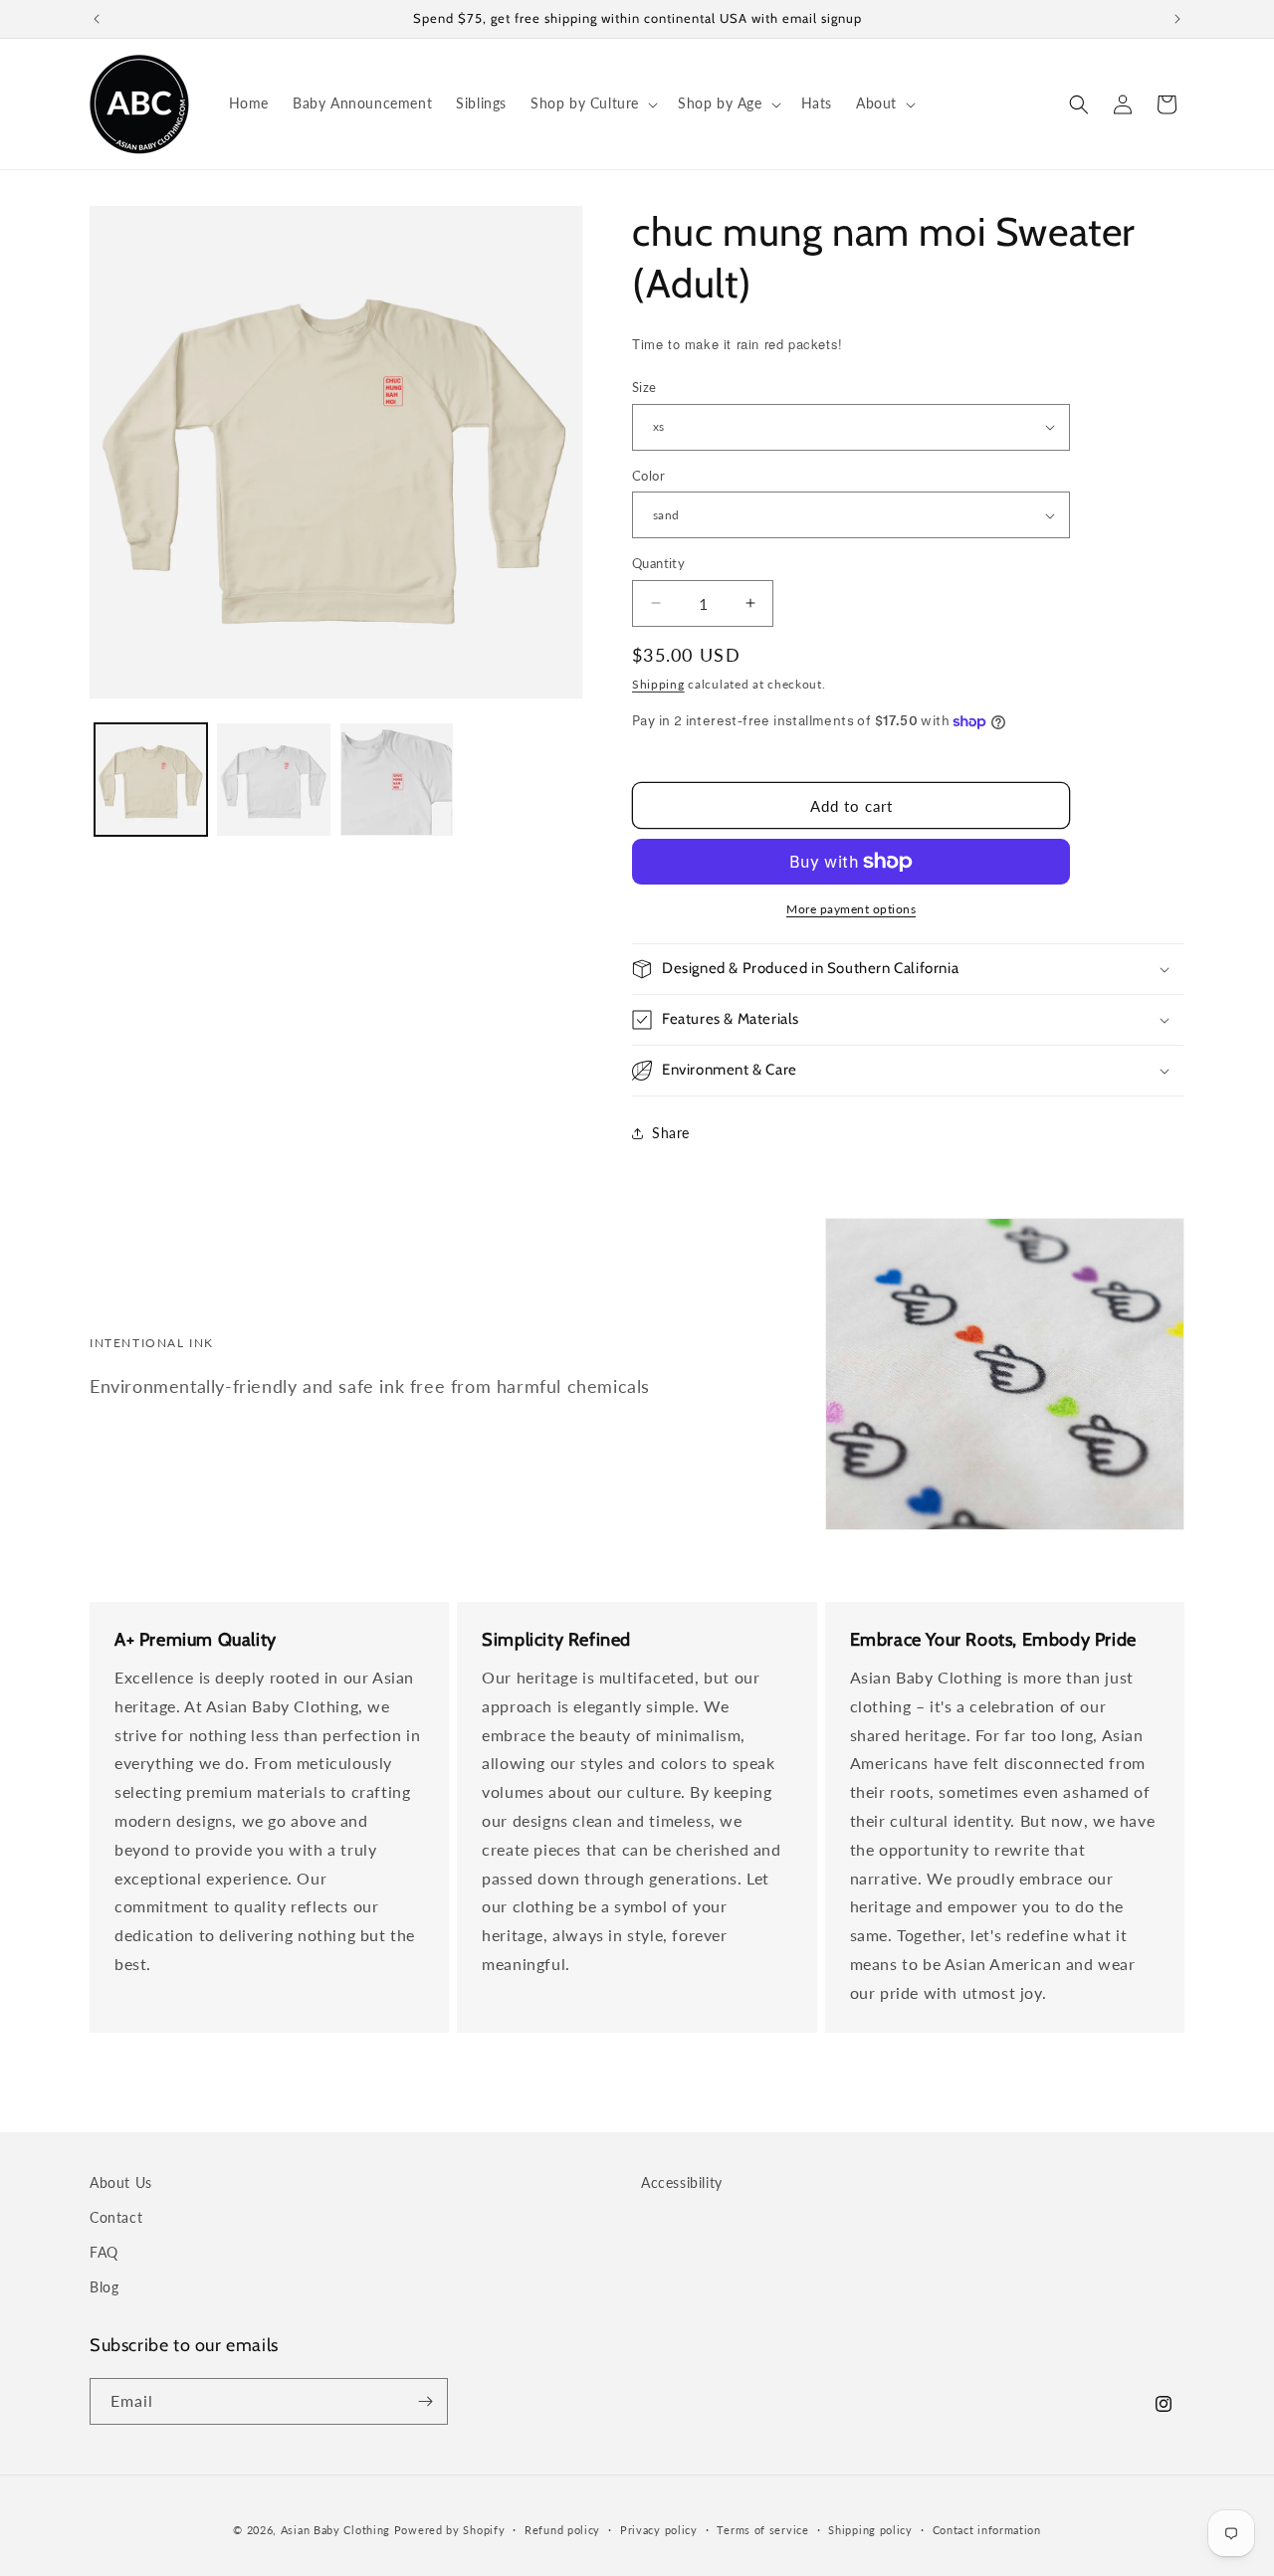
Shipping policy (870, 2530)
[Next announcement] (1177, 19)
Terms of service (762, 2530)
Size (644, 387)
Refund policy (562, 2530)
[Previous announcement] (97, 19)
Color (648, 476)
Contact (116, 2217)
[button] (592, 103)
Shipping (658, 684)
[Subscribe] (425, 2401)
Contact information (987, 2530)
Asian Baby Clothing (335, 2530)
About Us (121, 2182)
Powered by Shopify (450, 2530)
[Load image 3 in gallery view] (397, 780)
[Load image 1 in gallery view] (151, 780)
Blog (104, 2287)
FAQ (104, 2252)
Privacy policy (659, 2530)
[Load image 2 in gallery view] (273, 780)
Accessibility (682, 2182)
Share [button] (671, 1133)
